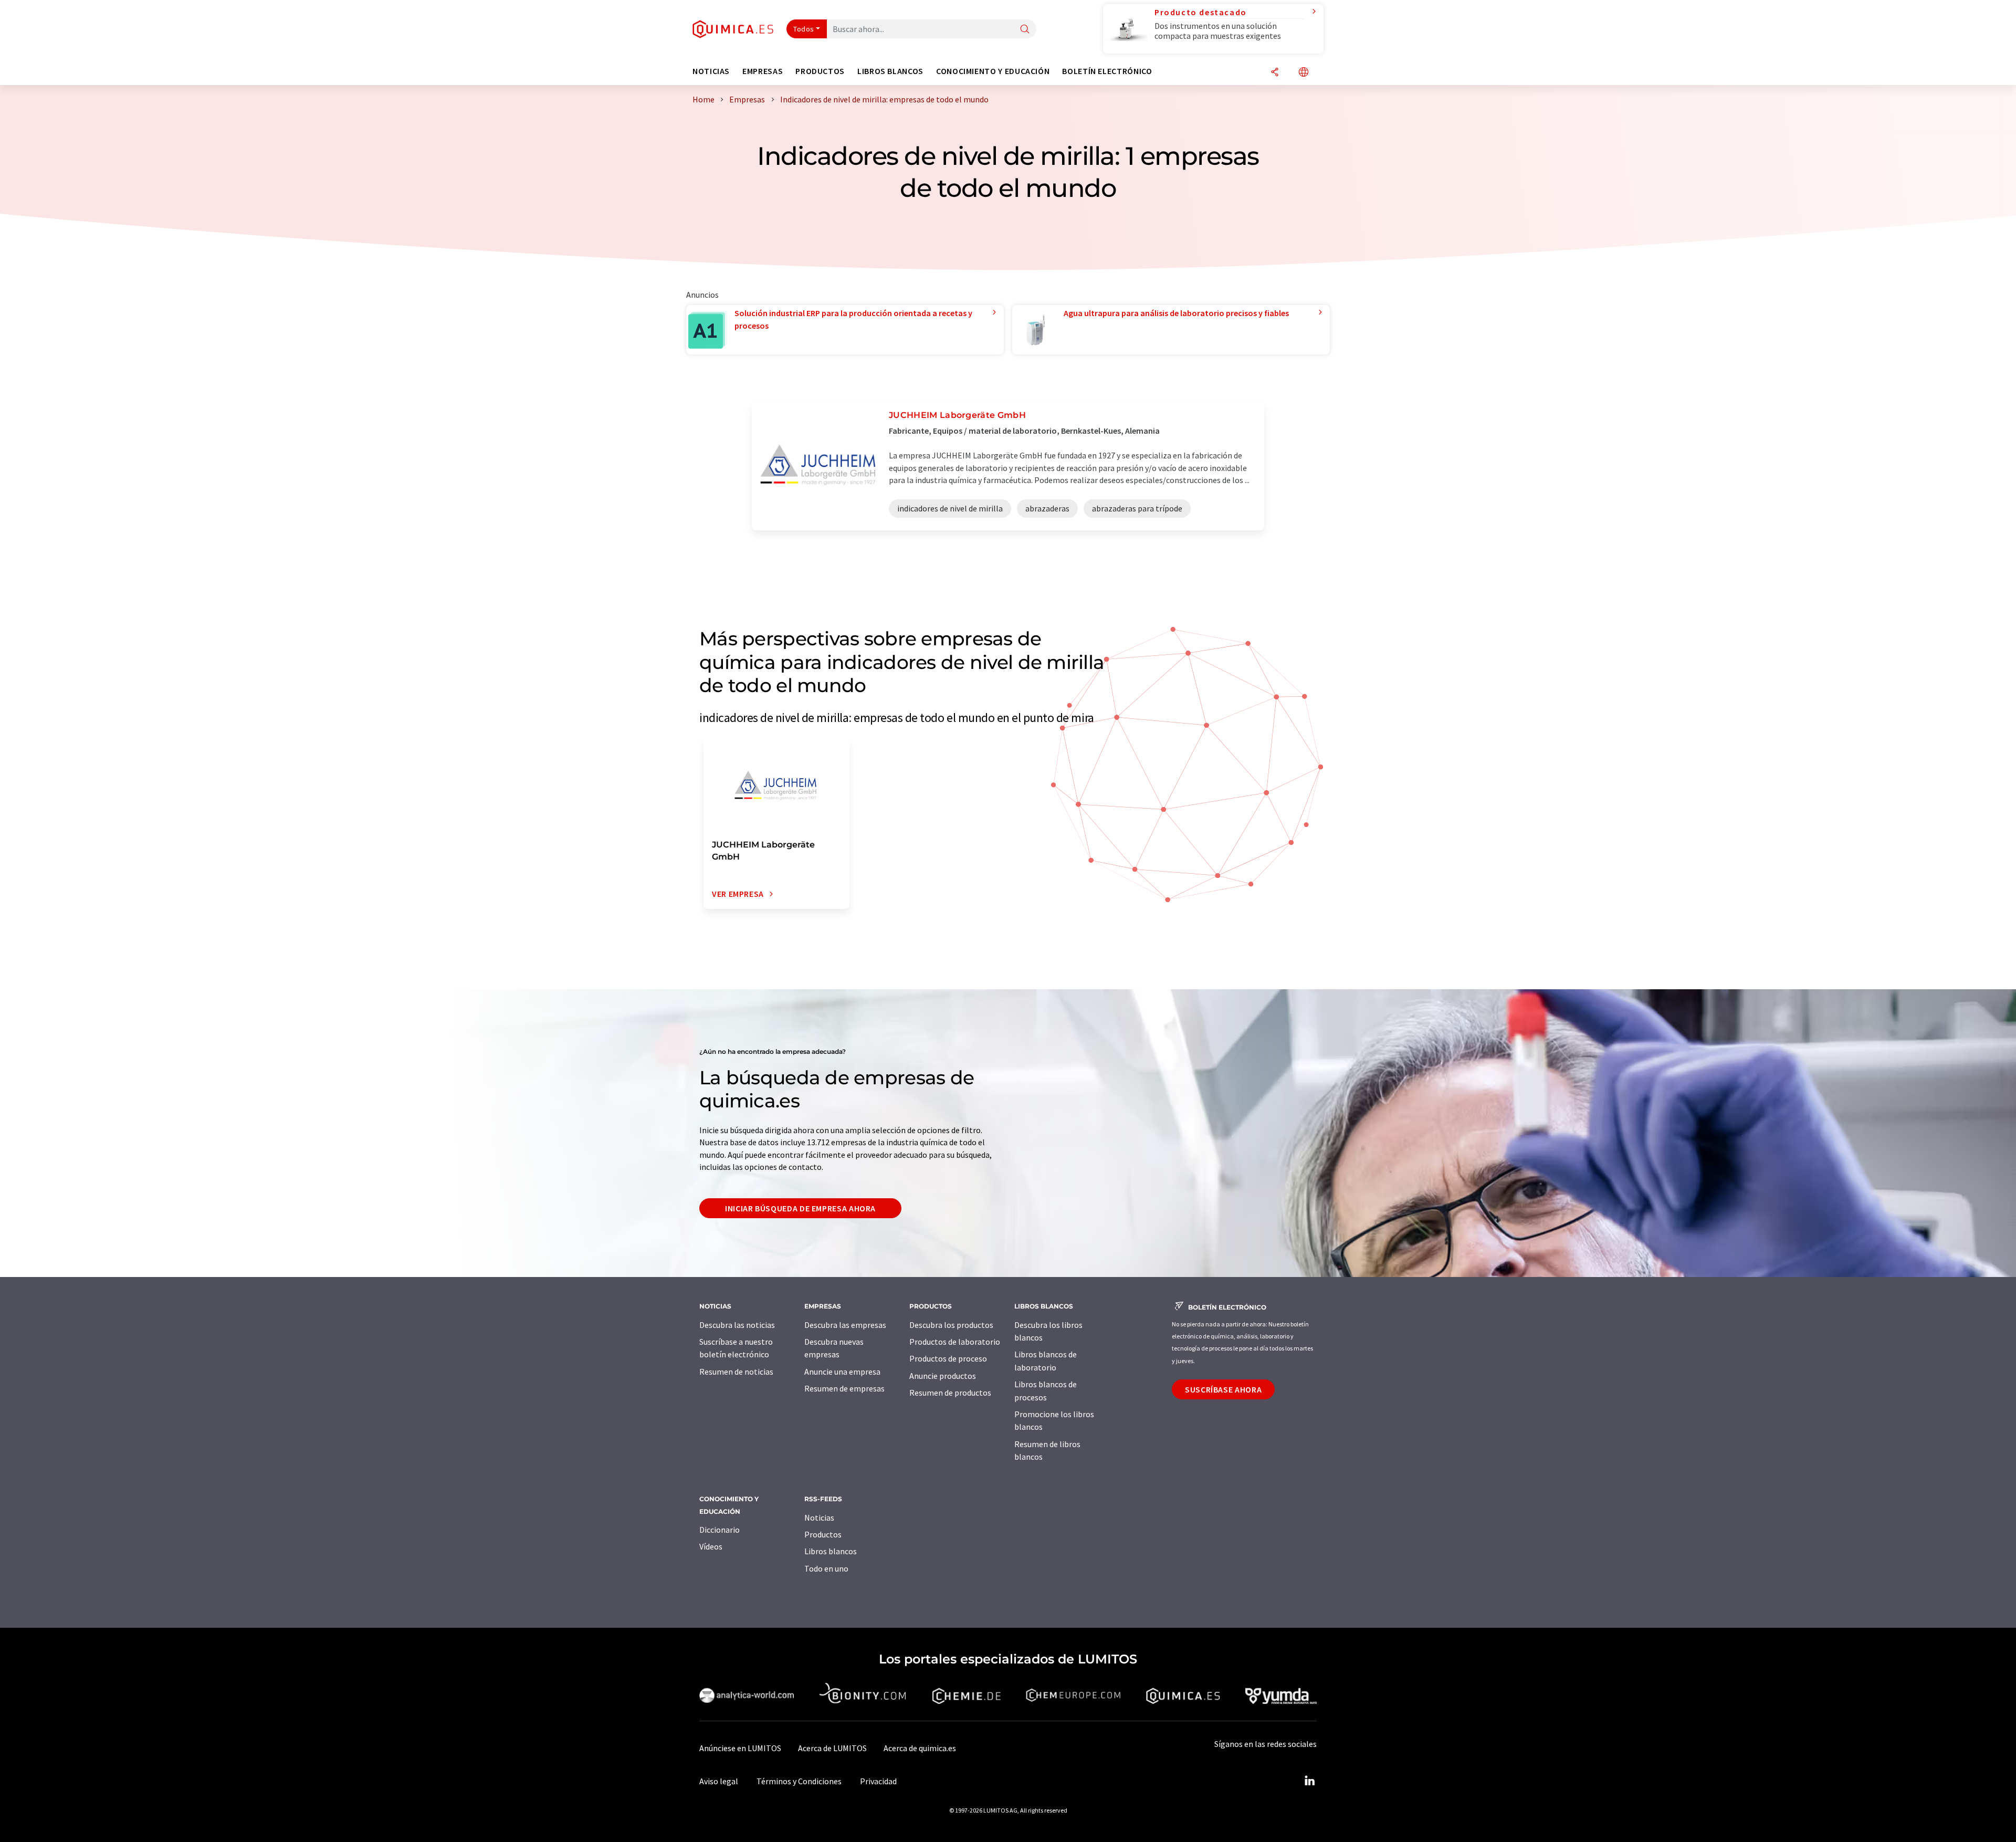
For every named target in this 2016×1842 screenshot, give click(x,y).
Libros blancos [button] (890, 71)
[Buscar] (1025, 30)
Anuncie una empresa (842, 1372)
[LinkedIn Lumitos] (1309, 1781)
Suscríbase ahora (1223, 1389)
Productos (823, 1534)
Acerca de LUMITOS (832, 1748)
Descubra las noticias (737, 1325)
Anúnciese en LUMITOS (740, 1748)
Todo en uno (826, 1568)
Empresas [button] (763, 71)
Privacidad (878, 1781)
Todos (804, 29)
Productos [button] (820, 71)
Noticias (819, 1517)
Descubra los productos (951, 1325)
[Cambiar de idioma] (1304, 73)
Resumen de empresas (844, 1388)
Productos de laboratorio (955, 1342)
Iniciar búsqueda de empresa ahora (800, 1208)
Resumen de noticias (736, 1372)
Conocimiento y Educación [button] (993, 71)
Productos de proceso (948, 1358)
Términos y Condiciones (799, 1781)
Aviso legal (719, 1781)
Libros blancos (831, 1551)
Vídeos (711, 1546)
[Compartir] (1275, 73)
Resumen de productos (950, 1393)
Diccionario (720, 1530)
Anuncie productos (943, 1376)
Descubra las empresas (845, 1325)
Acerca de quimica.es (920, 1748)
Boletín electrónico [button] (1107, 71)
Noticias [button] (711, 71)
